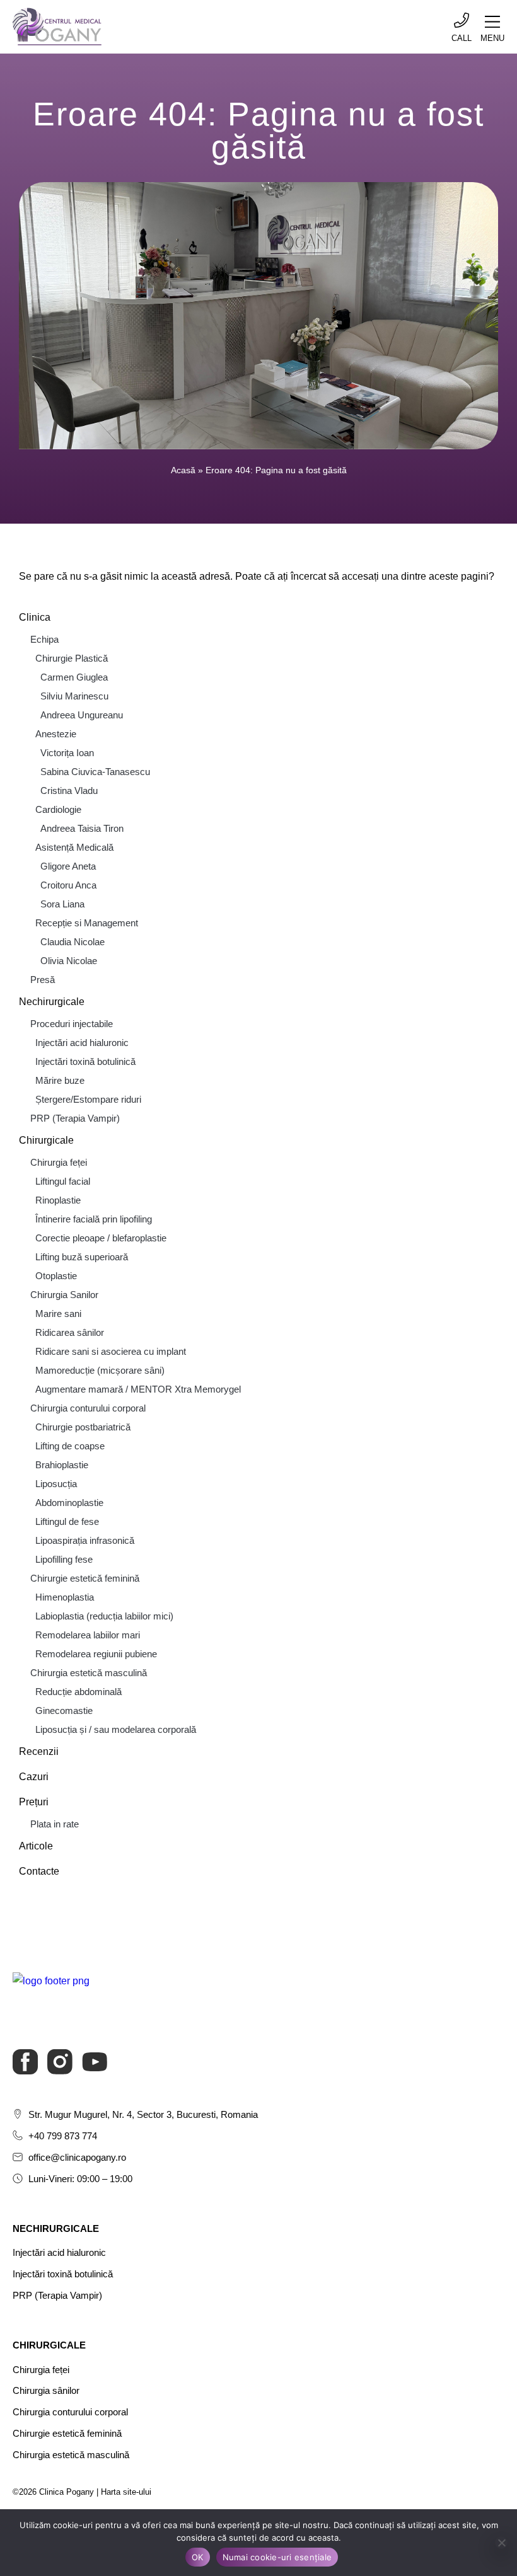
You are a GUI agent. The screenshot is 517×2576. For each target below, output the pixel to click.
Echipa (44, 639)
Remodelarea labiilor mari (88, 1635)
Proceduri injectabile (72, 1024)
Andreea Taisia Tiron (82, 828)
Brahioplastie (62, 1465)
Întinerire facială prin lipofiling (94, 1219)
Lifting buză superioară (82, 1257)
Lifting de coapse (70, 1446)
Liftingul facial (63, 1181)
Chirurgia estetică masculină (89, 1673)
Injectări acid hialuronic (82, 1043)
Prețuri (34, 1802)
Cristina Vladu (69, 791)
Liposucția (56, 1484)
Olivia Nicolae (69, 961)
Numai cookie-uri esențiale (277, 2557)
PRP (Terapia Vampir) (75, 1118)
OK (198, 2557)
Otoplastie (56, 1276)
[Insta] (60, 2062)
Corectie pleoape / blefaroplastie (101, 1238)
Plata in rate (55, 1824)
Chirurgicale (46, 1140)
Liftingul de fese (67, 1521)
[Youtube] (95, 2062)
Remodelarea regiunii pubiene (96, 1654)
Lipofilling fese (64, 1559)
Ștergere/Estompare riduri (88, 1099)
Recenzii (39, 1751)
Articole (36, 1846)
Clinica (35, 617)
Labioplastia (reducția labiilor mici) (104, 1616)
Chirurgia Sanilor (64, 1295)
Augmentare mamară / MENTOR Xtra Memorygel (138, 1389)
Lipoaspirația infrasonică (85, 1540)
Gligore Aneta (68, 866)
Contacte (39, 1871)
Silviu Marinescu (74, 696)
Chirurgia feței (59, 1162)
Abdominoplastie (69, 1503)
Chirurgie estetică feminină (85, 1578)
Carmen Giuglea (74, 677)
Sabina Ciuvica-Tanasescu (95, 772)
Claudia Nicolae (73, 942)
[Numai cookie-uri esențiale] (501, 2543)
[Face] (25, 2062)
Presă (43, 980)
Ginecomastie (64, 1711)
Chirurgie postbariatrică (83, 1427)
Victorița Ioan (67, 753)
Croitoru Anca (68, 885)
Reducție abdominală (78, 1692)
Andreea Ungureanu (82, 715)
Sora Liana (62, 904)
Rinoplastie (58, 1200)
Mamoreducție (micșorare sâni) (100, 1370)
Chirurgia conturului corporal (88, 1408)
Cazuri (34, 1777)
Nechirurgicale (52, 1002)
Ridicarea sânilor (70, 1332)
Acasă (183, 470)
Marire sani (58, 1314)
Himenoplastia (65, 1597)
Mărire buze (60, 1080)
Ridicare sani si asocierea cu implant (111, 1351)
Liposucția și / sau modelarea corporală (116, 1729)
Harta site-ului (126, 2492)
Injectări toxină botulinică (85, 1061)
